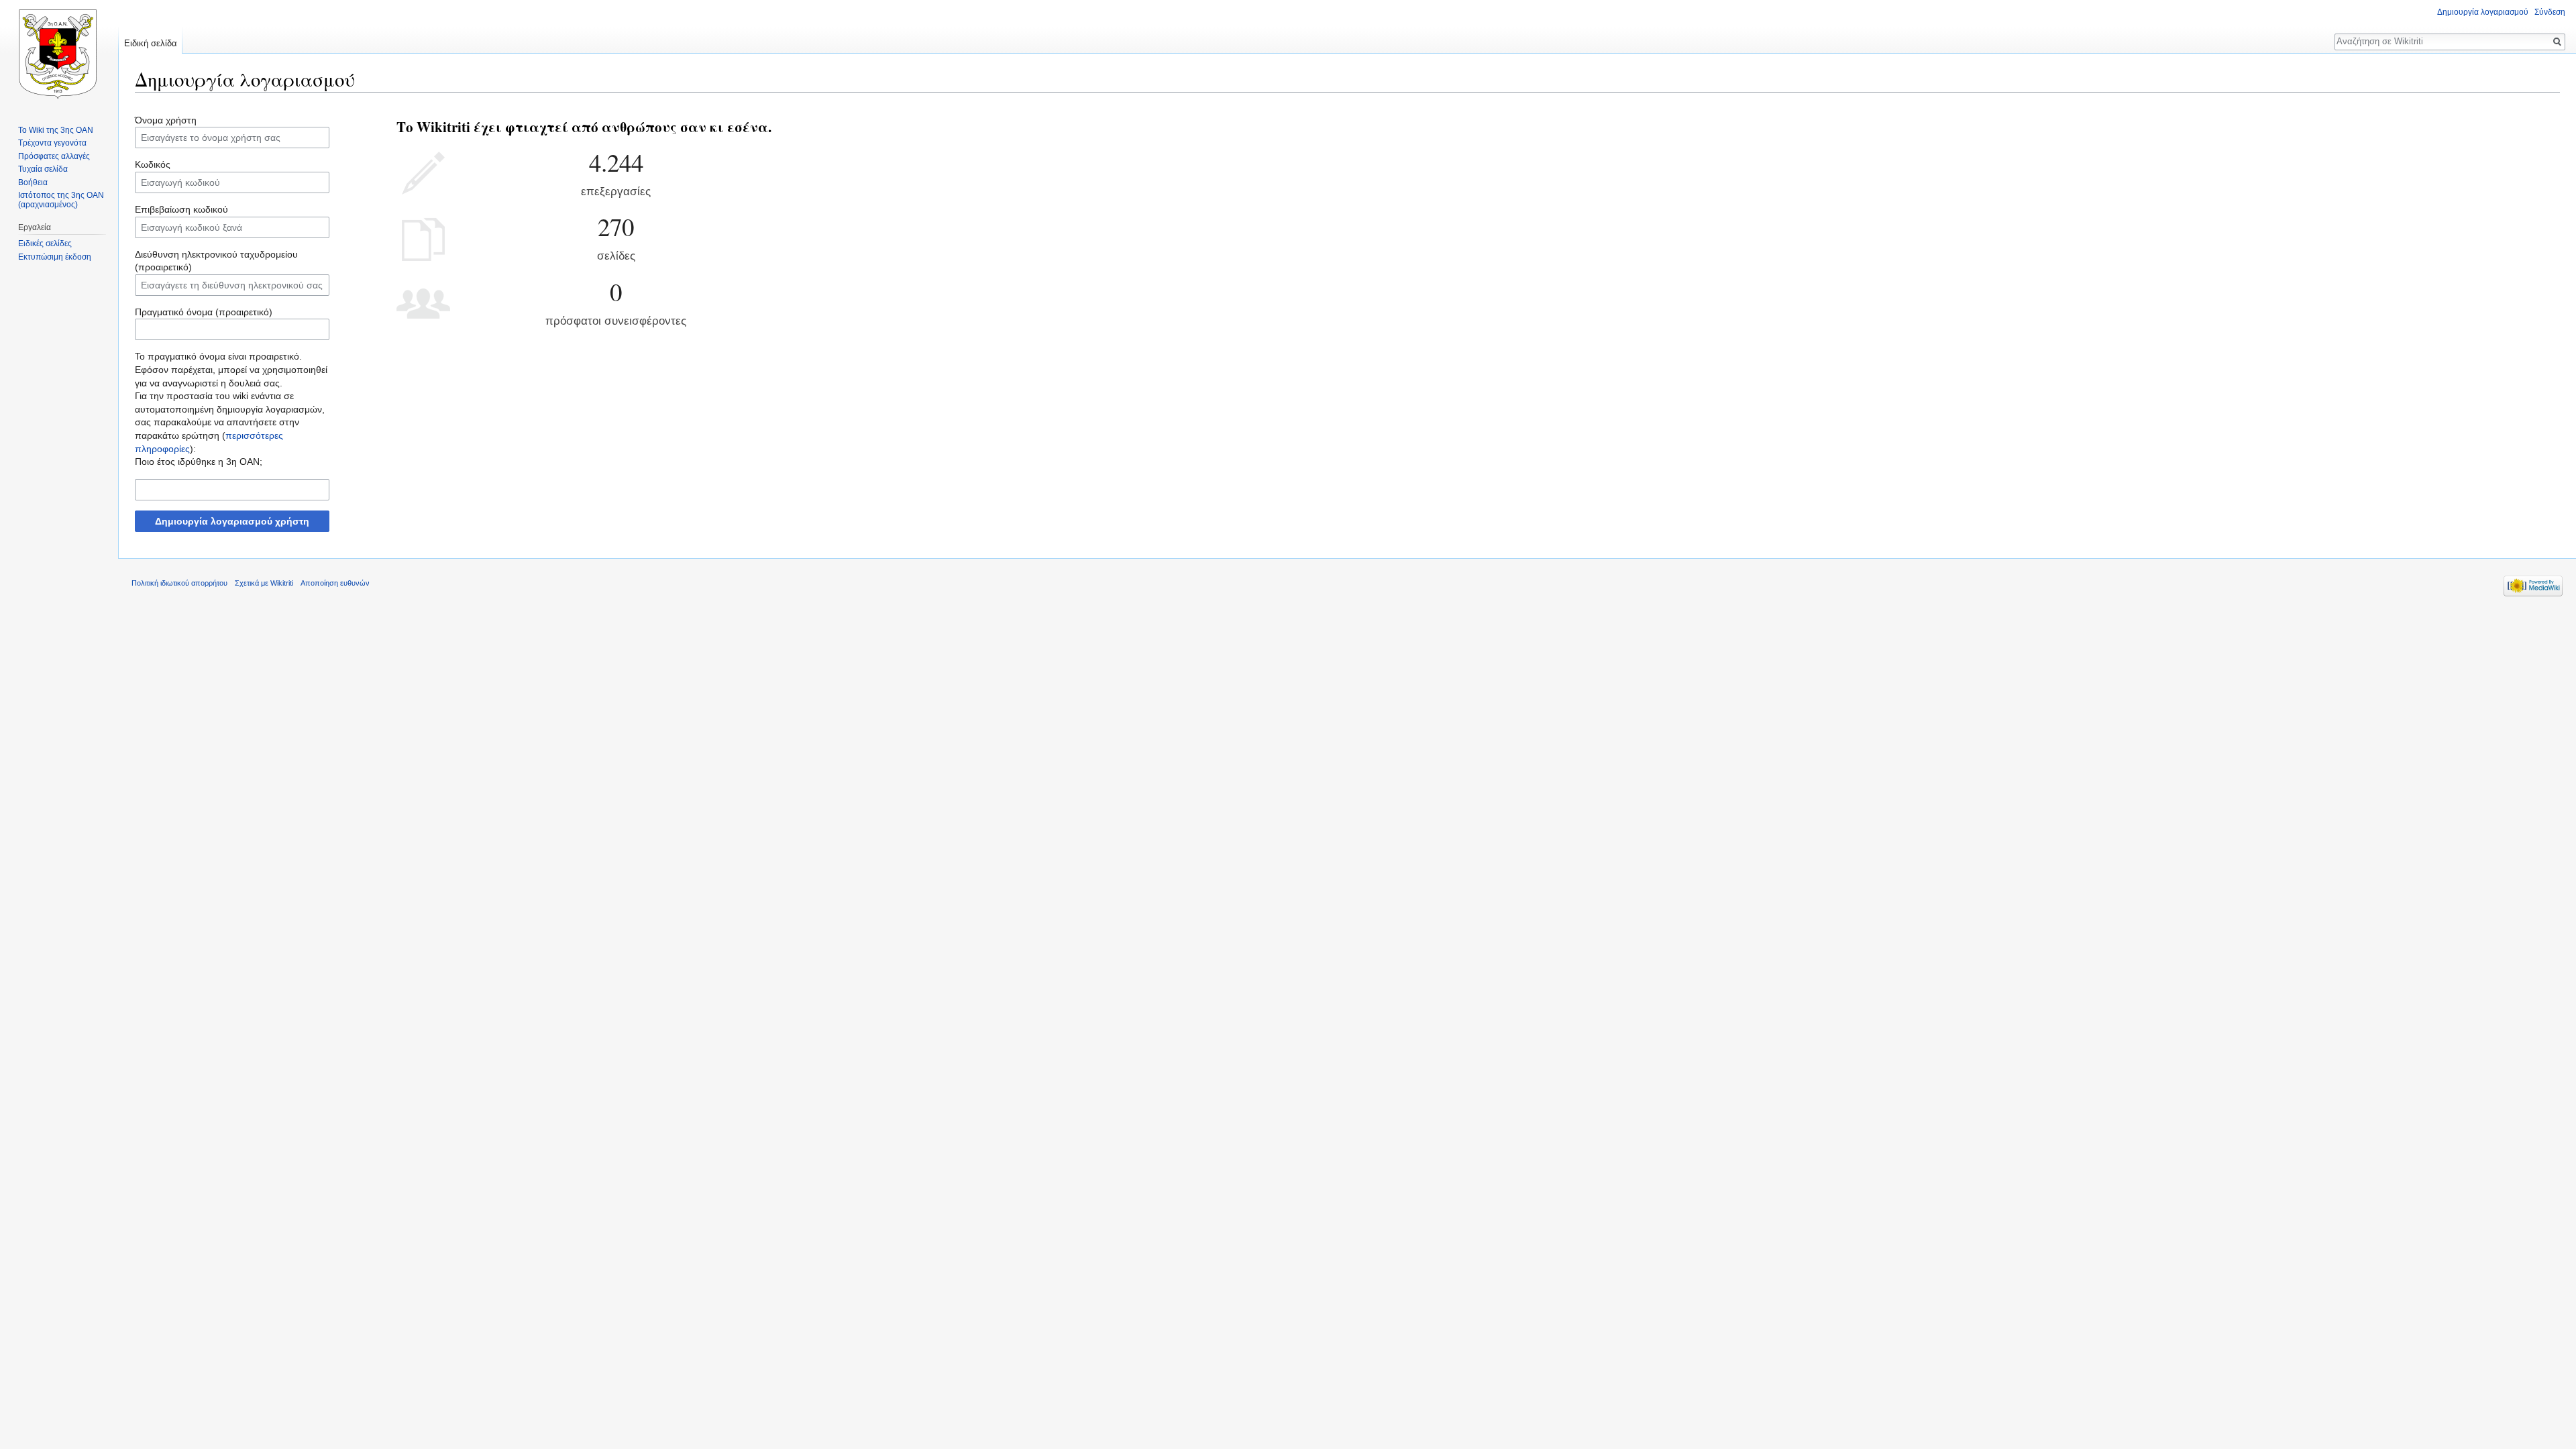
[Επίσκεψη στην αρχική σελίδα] (59, 54)
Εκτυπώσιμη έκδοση (55, 257)
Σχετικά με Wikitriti (264, 583)
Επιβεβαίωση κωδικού (181, 209)
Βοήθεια (33, 182)
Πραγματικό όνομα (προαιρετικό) (204, 312)
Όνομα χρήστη (166, 120)
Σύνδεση (2550, 12)
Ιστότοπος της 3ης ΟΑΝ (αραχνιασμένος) (61, 200)
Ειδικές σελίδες (45, 244)
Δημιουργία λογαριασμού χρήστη (232, 521)
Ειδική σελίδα (151, 43)
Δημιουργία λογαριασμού (2483, 12)
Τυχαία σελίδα (43, 169)
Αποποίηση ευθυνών (335, 583)
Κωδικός (153, 164)
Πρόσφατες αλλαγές (54, 156)
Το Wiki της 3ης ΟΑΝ (56, 130)
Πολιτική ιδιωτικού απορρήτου (179, 583)
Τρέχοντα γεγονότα (52, 143)
